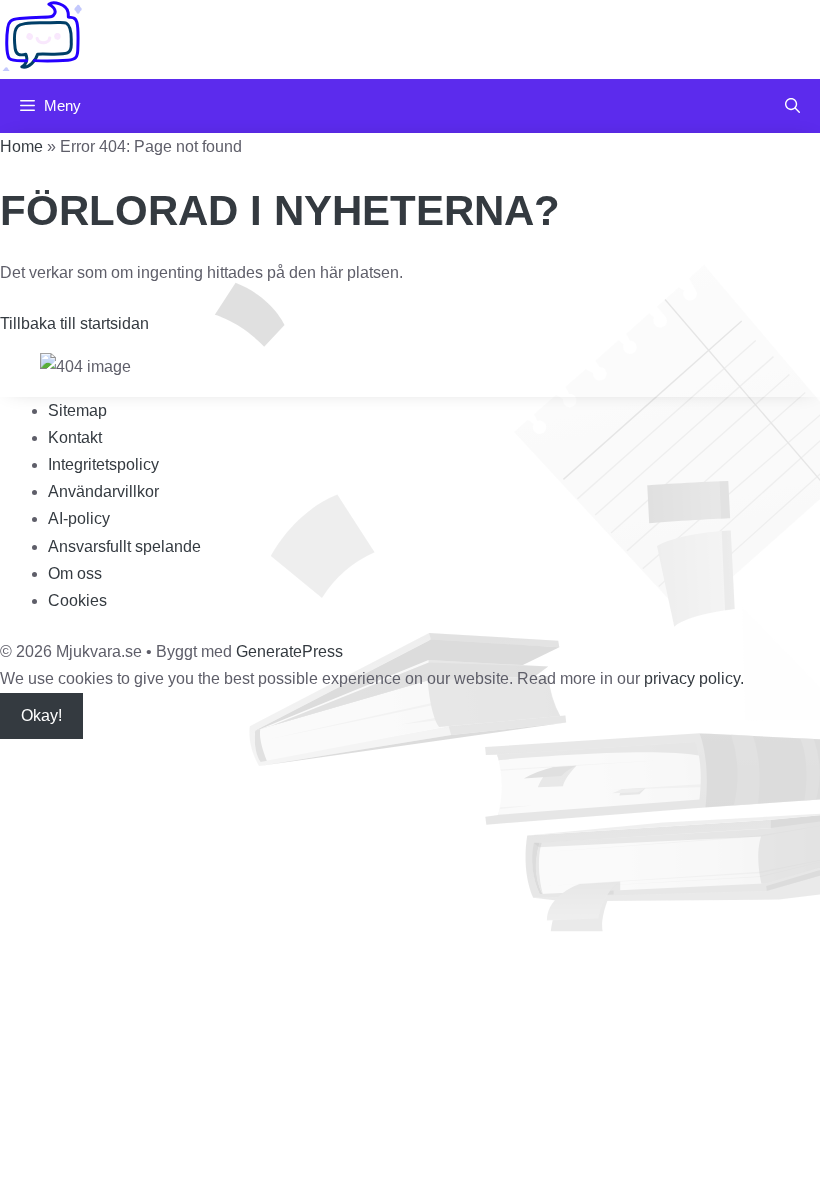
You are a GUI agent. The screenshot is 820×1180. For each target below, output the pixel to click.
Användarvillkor (103, 491)
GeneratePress (289, 651)
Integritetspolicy (103, 464)
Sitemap (77, 410)
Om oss (75, 573)
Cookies (77, 600)
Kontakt (75, 437)
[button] (792, 106)
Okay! (41, 715)
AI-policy (79, 518)
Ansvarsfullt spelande (124, 546)
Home (21, 146)
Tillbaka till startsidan (74, 323)
